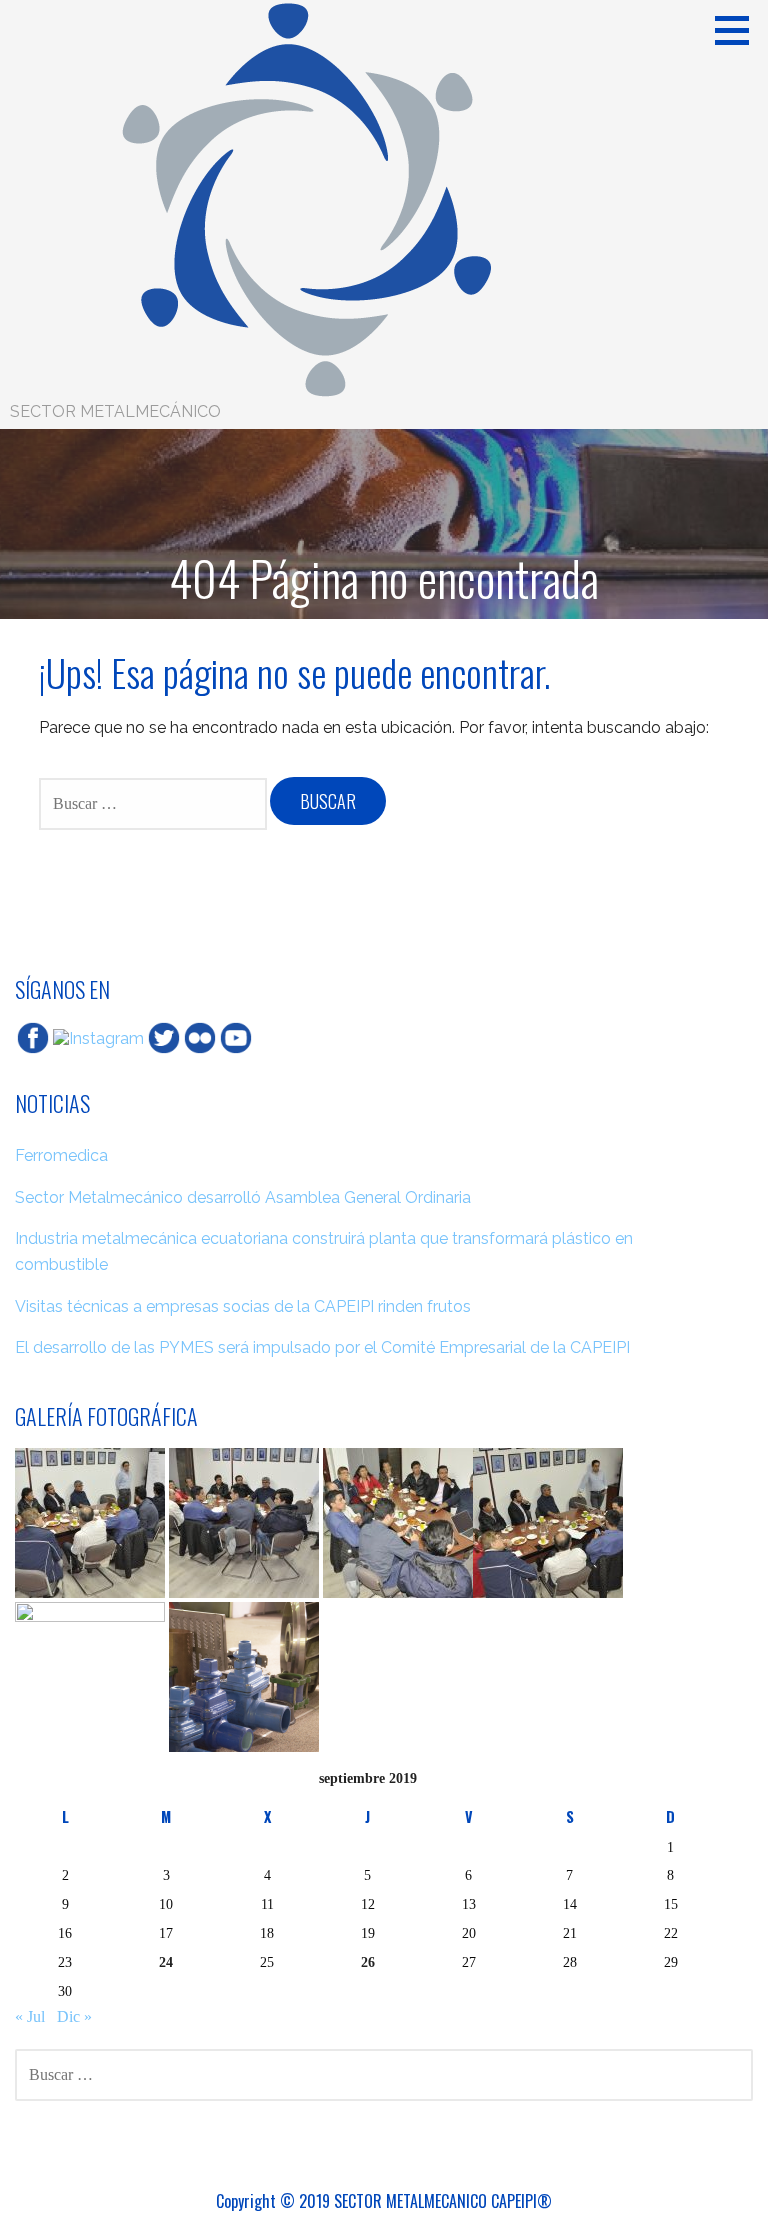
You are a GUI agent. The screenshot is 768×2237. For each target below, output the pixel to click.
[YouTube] (236, 1037)
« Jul (30, 2016)
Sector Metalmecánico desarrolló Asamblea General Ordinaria (243, 1197)
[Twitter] (164, 1037)
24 (166, 1962)
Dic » (74, 2016)
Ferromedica (61, 1155)
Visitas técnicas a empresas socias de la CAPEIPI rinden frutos (243, 1306)
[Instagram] (98, 1037)
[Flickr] (200, 1037)
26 (368, 1962)
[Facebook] (33, 1037)
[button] (739, 30)
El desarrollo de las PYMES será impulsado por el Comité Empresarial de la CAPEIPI (322, 1347)
